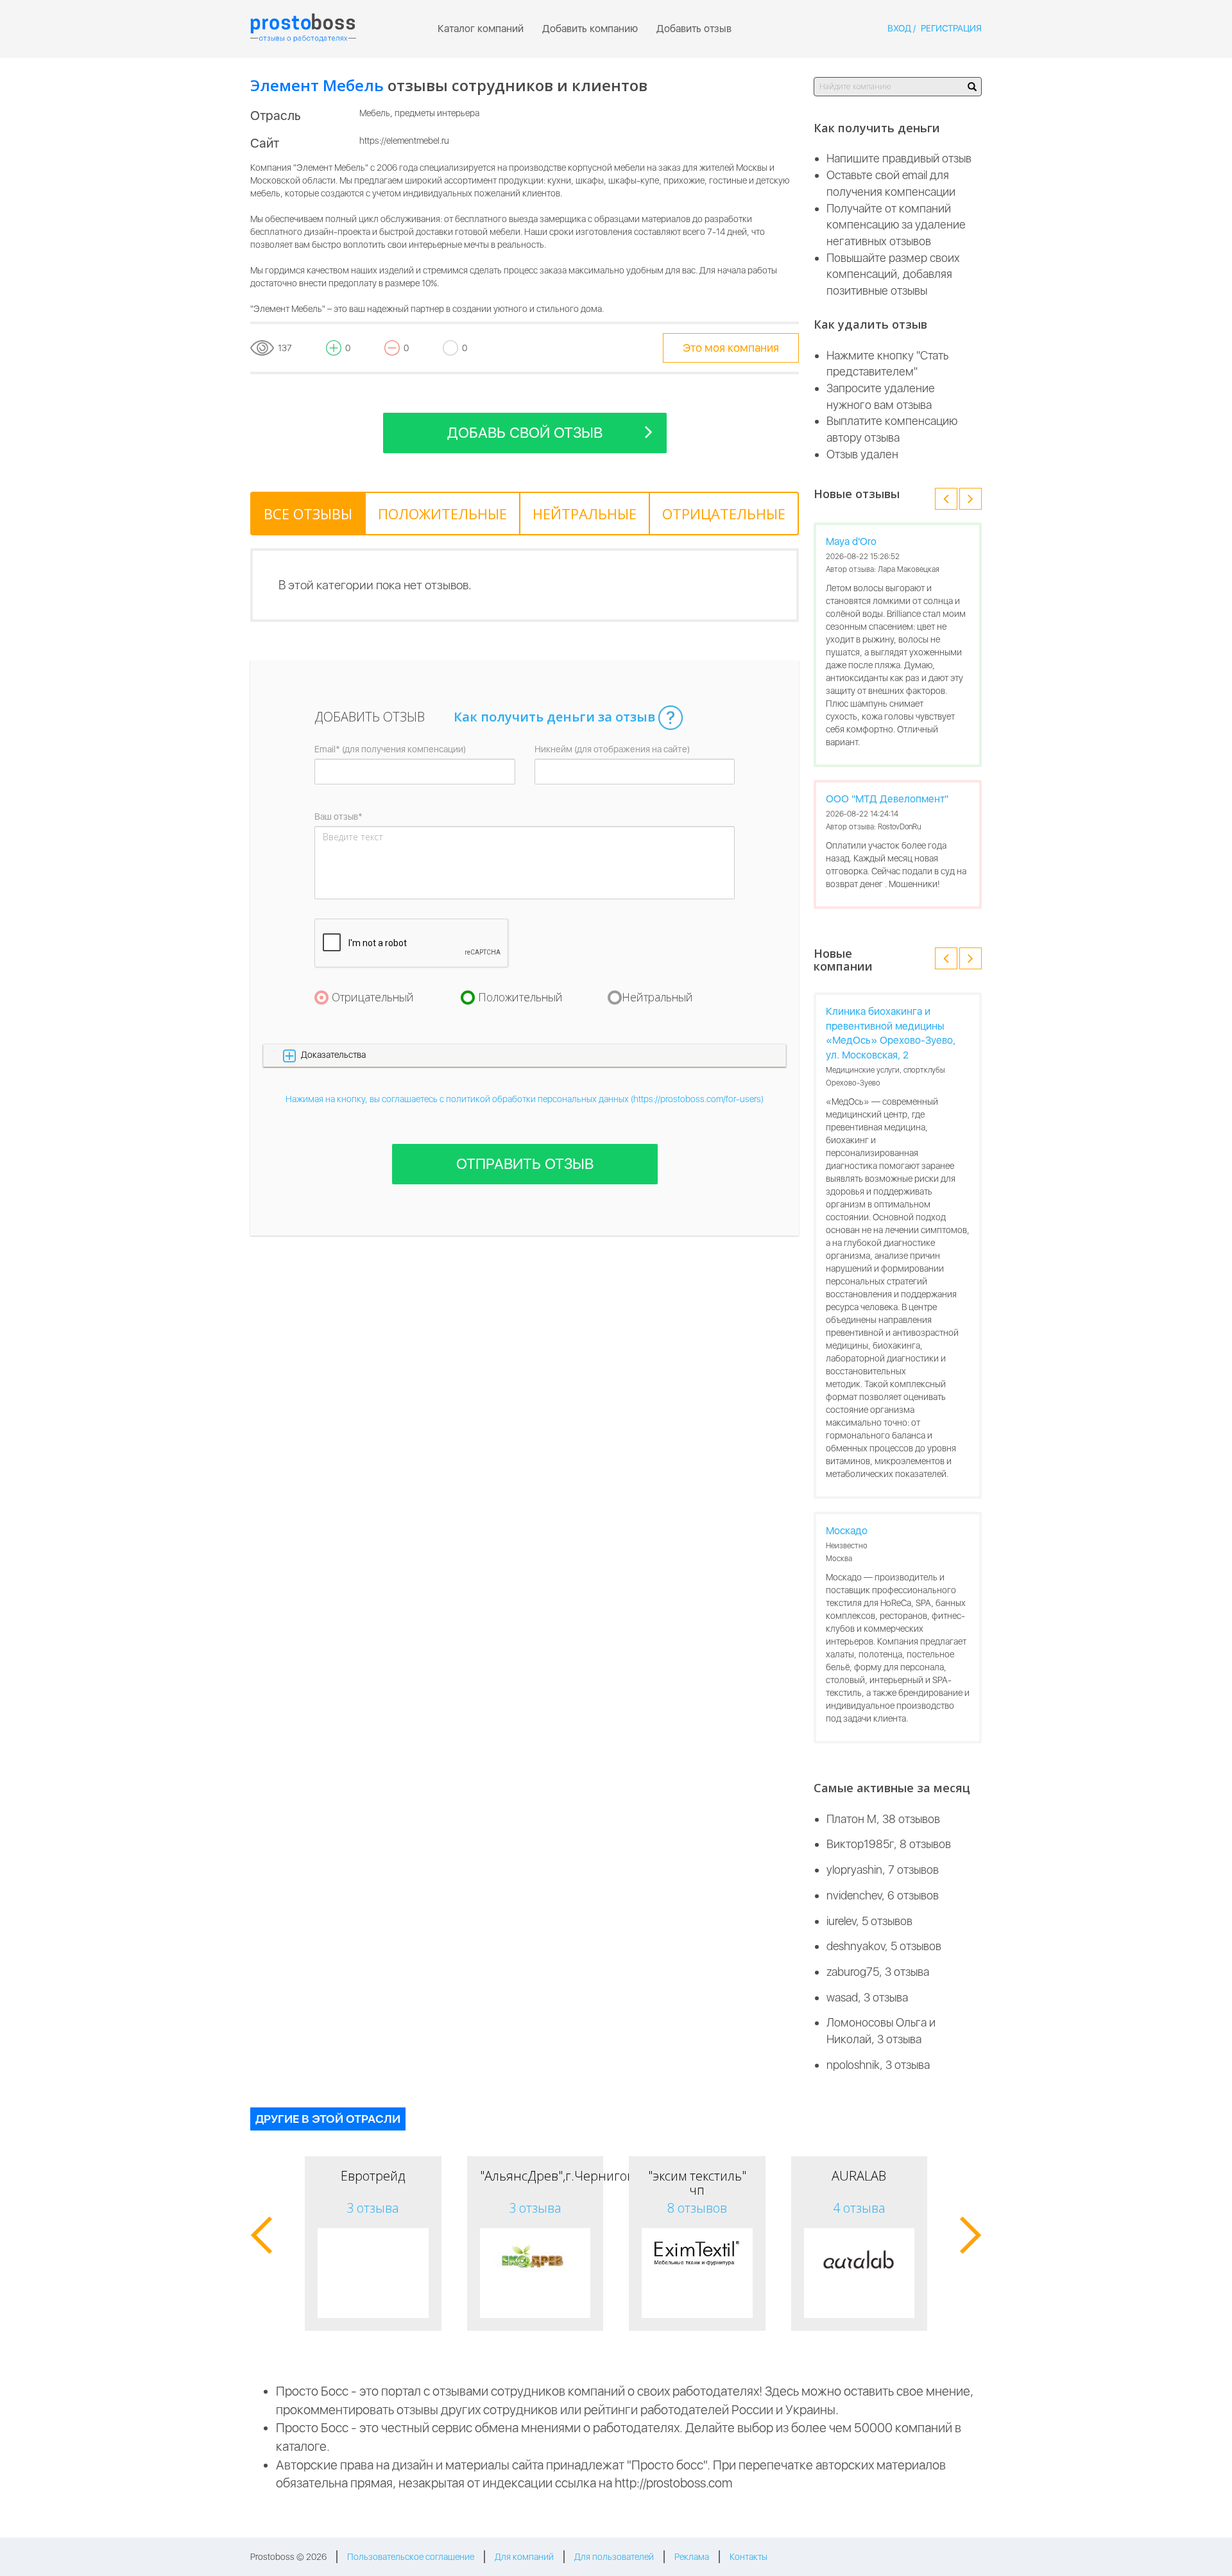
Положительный (520, 997)
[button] (525, 1055)
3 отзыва (373, 2208)
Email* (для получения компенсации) (390, 749)
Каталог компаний (481, 29)
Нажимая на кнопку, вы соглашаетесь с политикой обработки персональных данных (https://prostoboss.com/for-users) (525, 1099)
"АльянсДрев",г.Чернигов (557, 2176)
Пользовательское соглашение (411, 2557)
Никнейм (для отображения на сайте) (612, 749)
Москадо (847, 1531)
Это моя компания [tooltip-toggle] (731, 348)
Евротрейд (373, 2176)
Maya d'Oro (851, 541)
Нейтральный (657, 997)
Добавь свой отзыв (525, 433)
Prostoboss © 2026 (288, 2557)
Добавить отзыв (694, 29)
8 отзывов (697, 2208)
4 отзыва (859, 2208)
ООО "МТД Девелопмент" (887, 799)
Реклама (692, 2557)
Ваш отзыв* (338, 817)
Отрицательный (373, 997)
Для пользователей (614, 2557)
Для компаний (524, 2557)
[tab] (308, 514)
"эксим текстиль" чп (697, 2183)
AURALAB (859, 2176)
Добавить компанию (590, 29)
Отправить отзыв (525, 1164)
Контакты (749, 2557)
